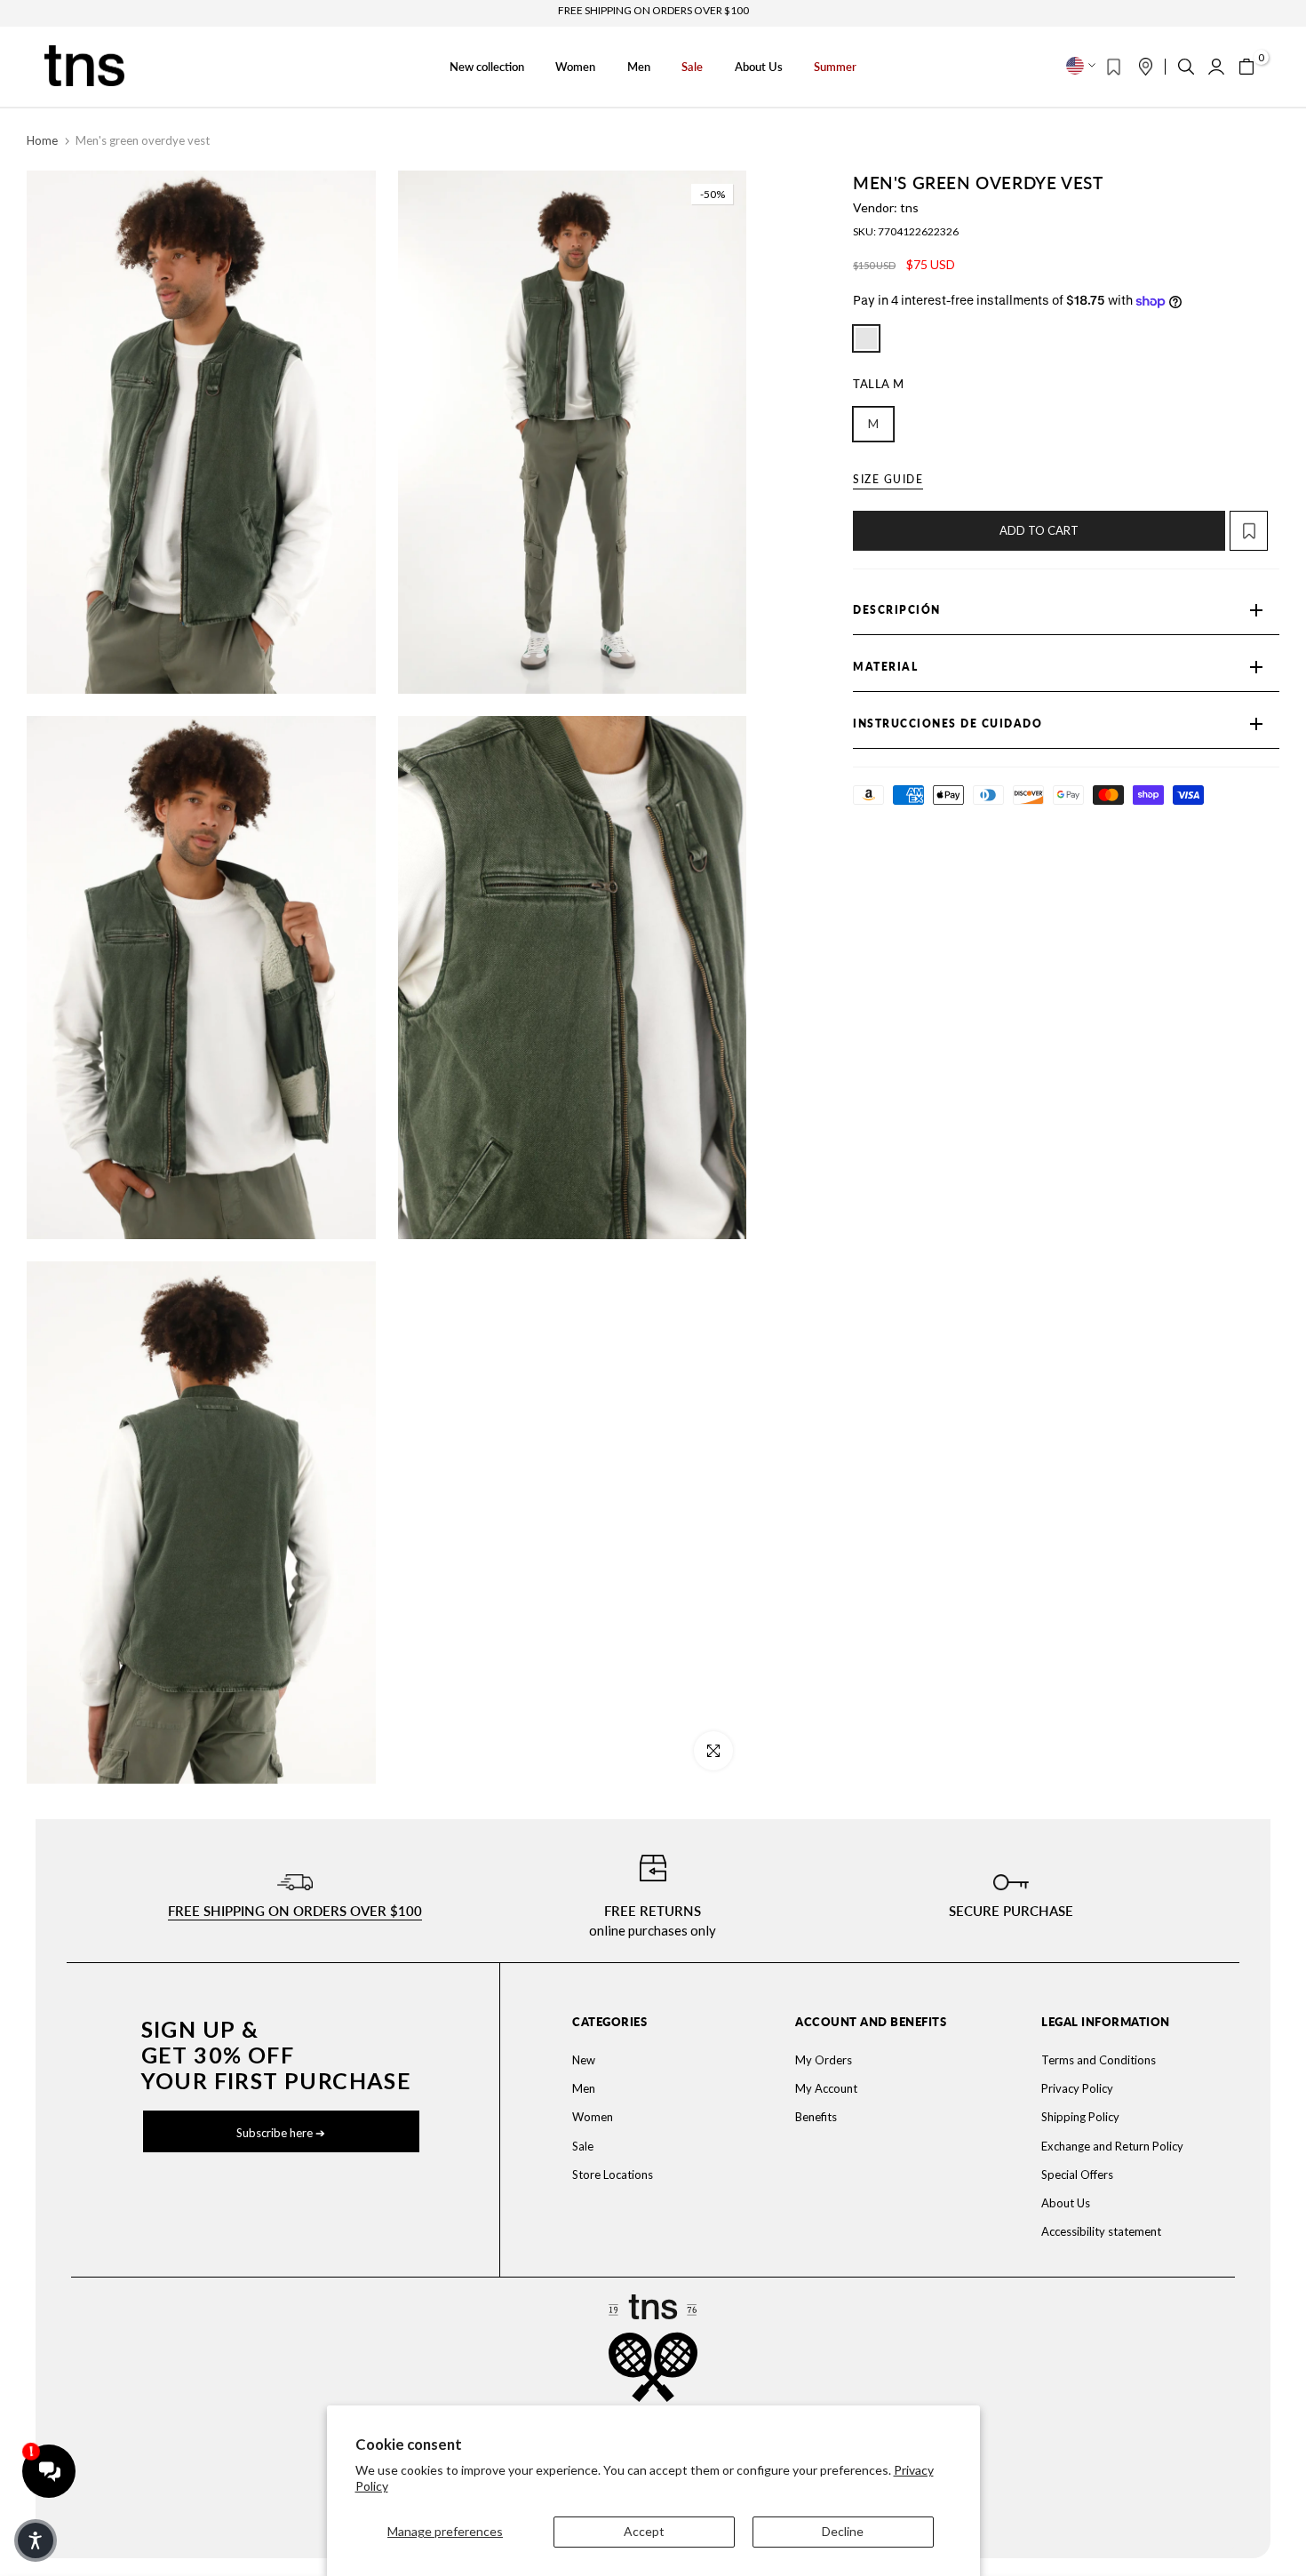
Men (639, 67)
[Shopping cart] (1246, 67)
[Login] (1216, 67)
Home (42, 140)
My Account (826, 2088)
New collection (487, 67)
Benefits (816, 2117)
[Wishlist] (1114, 67)
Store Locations (613, 2174)
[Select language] (1081, 66)
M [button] (873, 423)
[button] (1254, 531)
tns (909, 207)
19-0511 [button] (866, 338)
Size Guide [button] (888, 479)
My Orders (824, 2060)
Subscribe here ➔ (281, 2133)
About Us (759, 67)
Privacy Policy (1077, 2088)
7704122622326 (918, 231)
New (584, 2060)
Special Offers (1077, 2174)
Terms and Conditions (1099, 2060)
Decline (843, 2531)
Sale (692, 67)
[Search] (1186, 67)
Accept (644, 2531)
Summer (835, 67)
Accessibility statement (1101, 2231)
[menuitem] (641, 2060)
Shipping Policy (1080, 2117)
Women (575, 67)
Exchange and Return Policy (1112, 2146)
